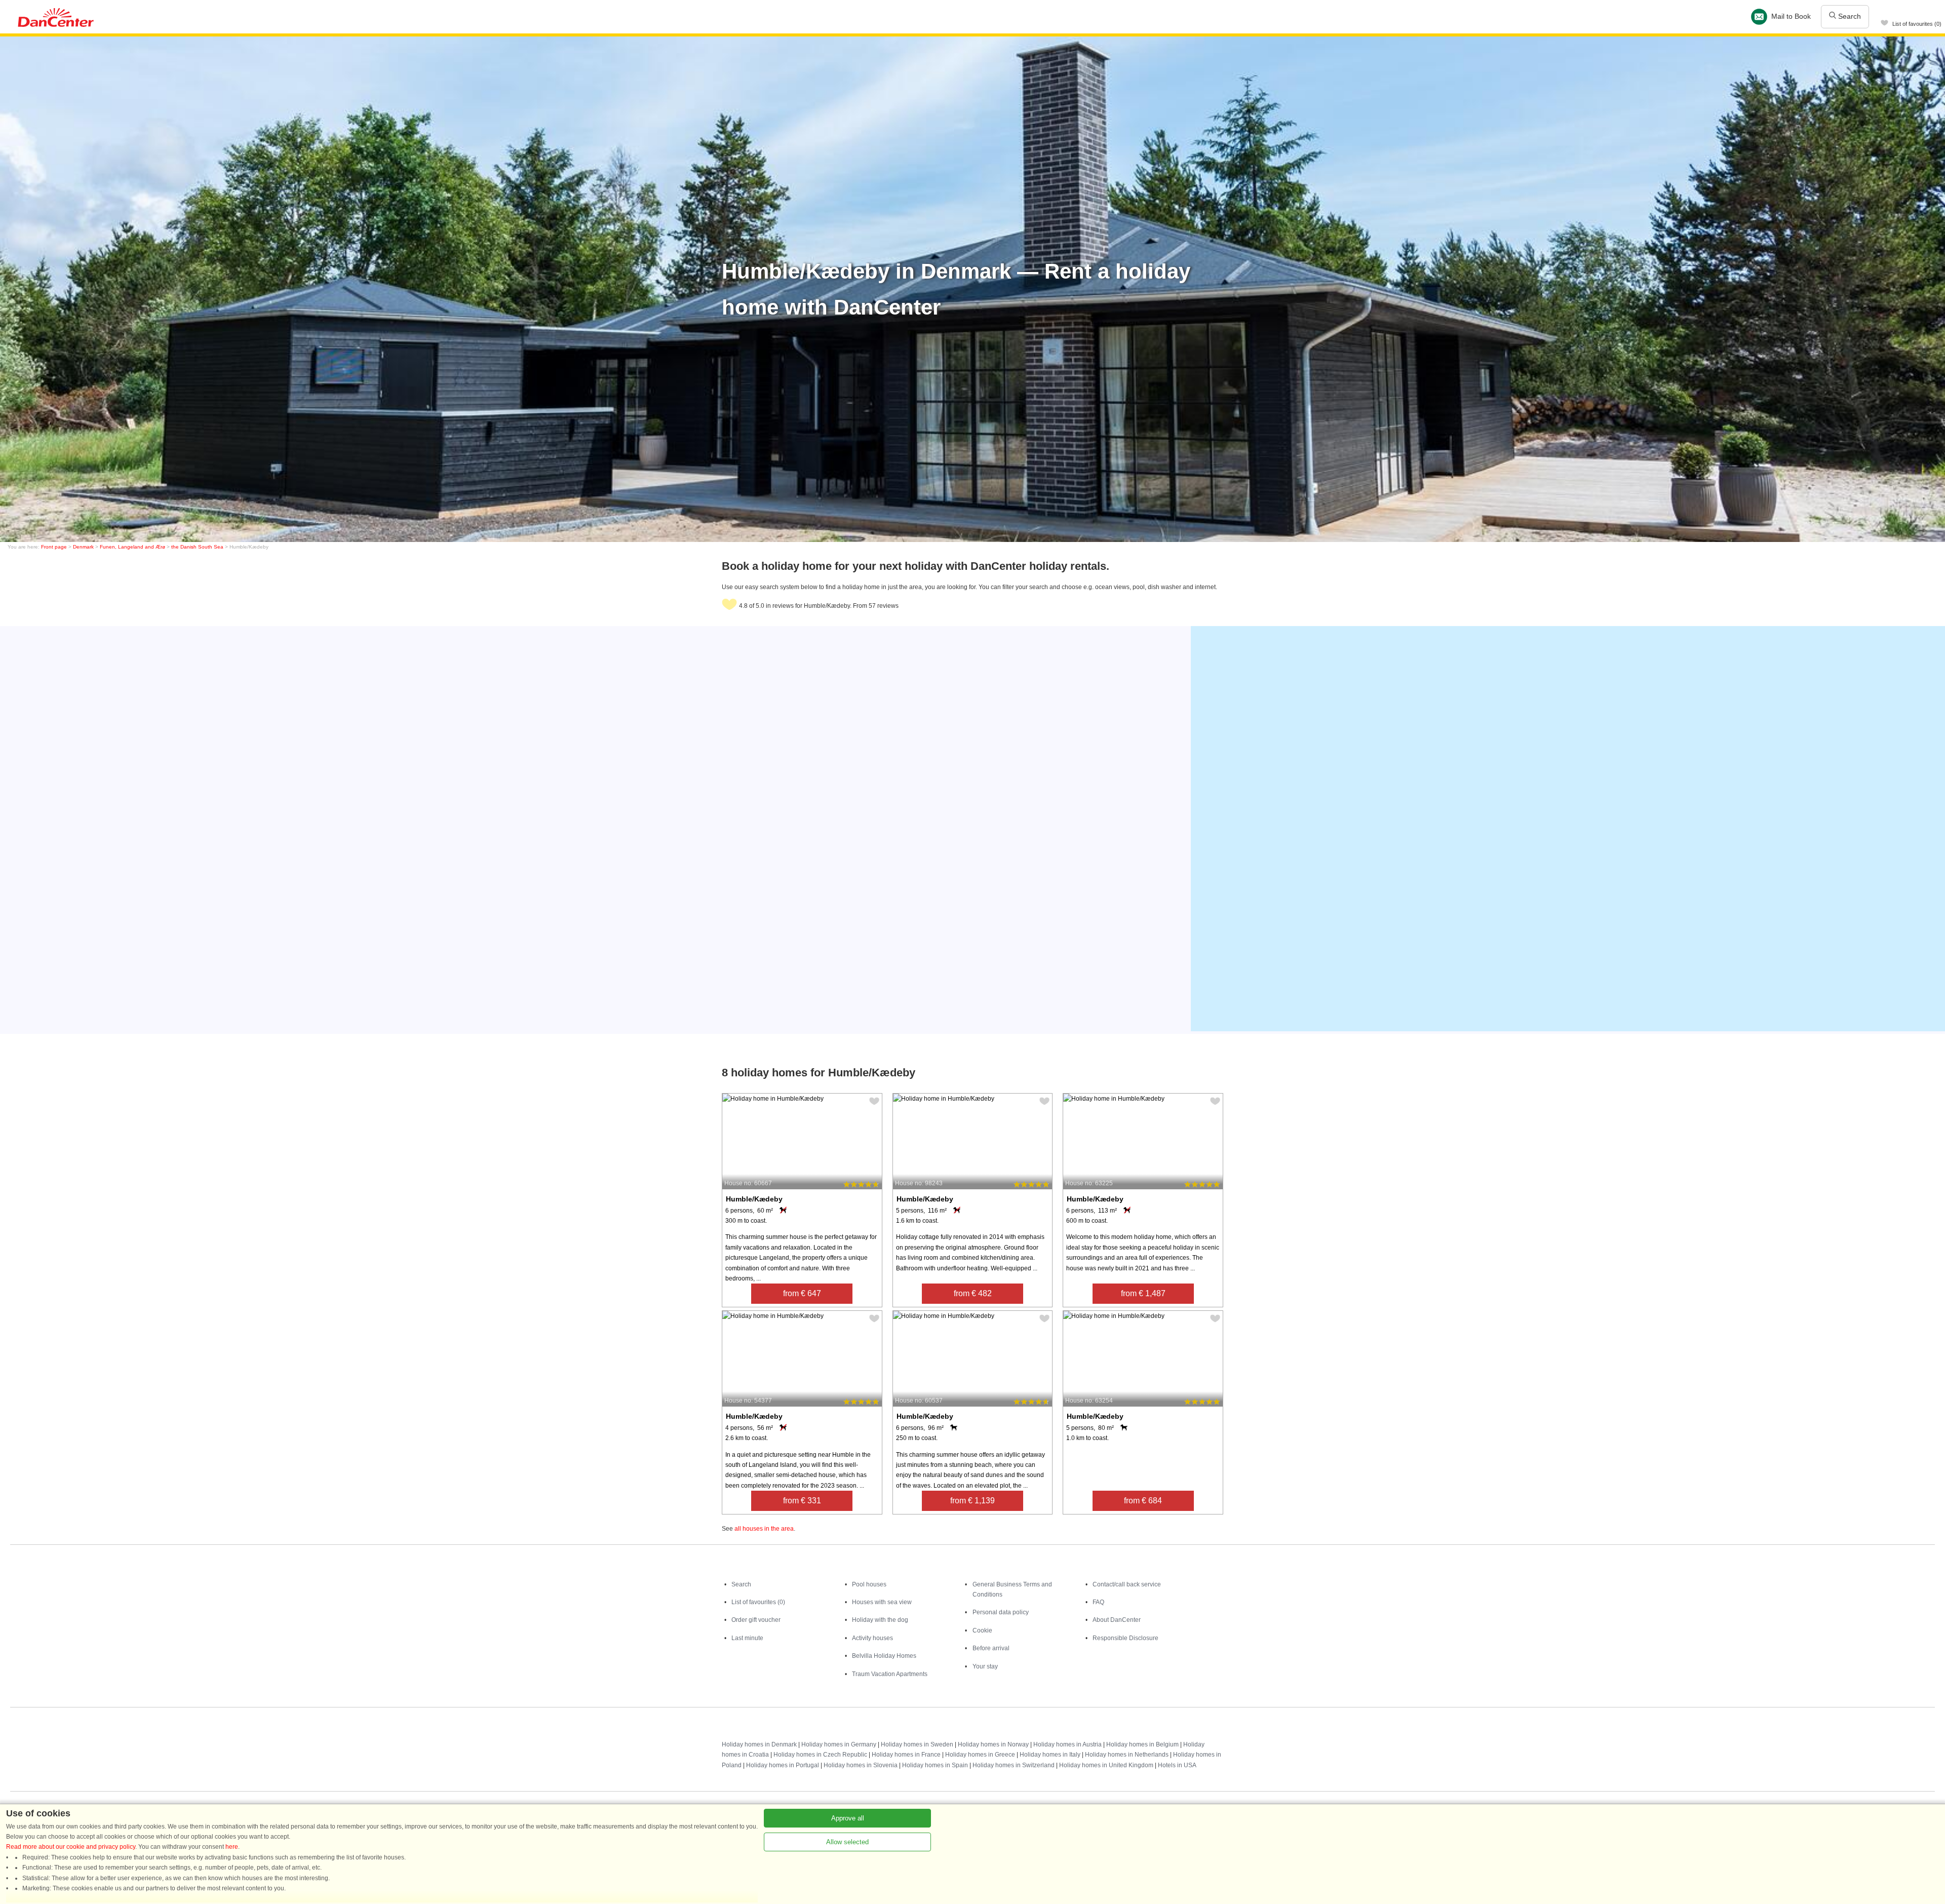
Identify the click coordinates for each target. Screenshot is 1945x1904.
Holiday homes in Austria (1067, 1744)
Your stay (985, 1666)
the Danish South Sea (197, 547)
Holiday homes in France (906, 1755)
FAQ (1098, 1602)
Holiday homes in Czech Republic (820, 1755)
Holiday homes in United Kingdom (1106, 1765)
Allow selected (847, 1842)
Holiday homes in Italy (1050, 1755)
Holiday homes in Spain (935, 1765)
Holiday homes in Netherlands (1127, 1755)
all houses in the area (764, 1529)
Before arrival (991, 1648)
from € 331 (802, 1501)
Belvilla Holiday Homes (884, 1656)
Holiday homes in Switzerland (1014, 1765)
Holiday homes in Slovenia (861, 1765)
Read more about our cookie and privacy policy (71, 1847)
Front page (54, 547)
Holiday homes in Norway (993, 1744)
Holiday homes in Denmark (759, 1744)
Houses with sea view (882, 1602)
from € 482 (973, 1293)
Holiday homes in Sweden (917, 1744)
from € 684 (1143, 1501)
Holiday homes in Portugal (783, 1765)
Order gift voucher (756, 1620)
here (232, 1847)
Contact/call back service (1127, 1584)
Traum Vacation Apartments (890, 1674)
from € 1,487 (1143, 1293)
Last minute (747, 1638)
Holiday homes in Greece (980, 1755)
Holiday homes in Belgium (1142, 1744)
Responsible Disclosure (1125, 1638)
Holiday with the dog (880, 1620)
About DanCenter (1117, 1620)
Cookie (982, 1630)
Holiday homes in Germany (839, 1744)
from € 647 (802, 1293)
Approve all (848, 1818)
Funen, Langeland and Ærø (132, 547)
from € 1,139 (972, 1501)
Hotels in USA (1177, 1765)
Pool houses (869, 1584)
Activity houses (872, 1638)
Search (1849, 16)
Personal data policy (1001, 1612)
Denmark (83, 547)
